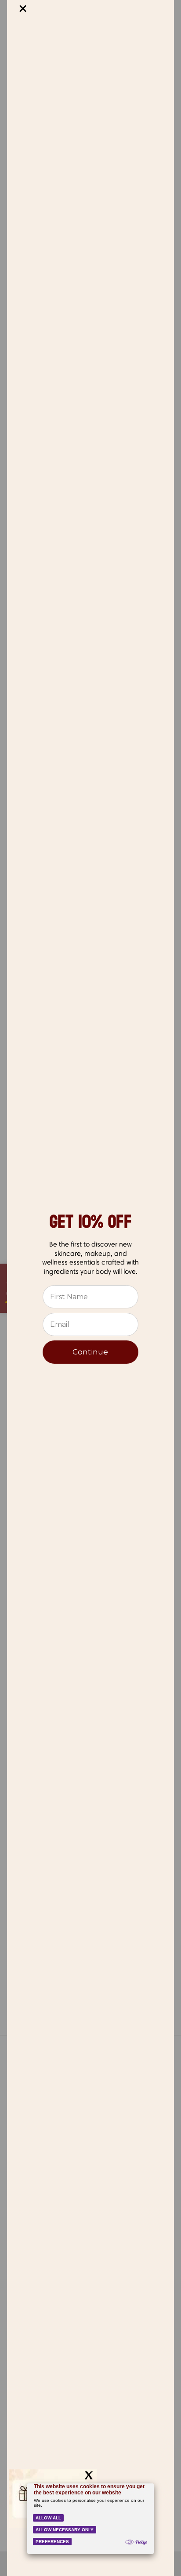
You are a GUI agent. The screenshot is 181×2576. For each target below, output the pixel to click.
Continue (90, 1352)
